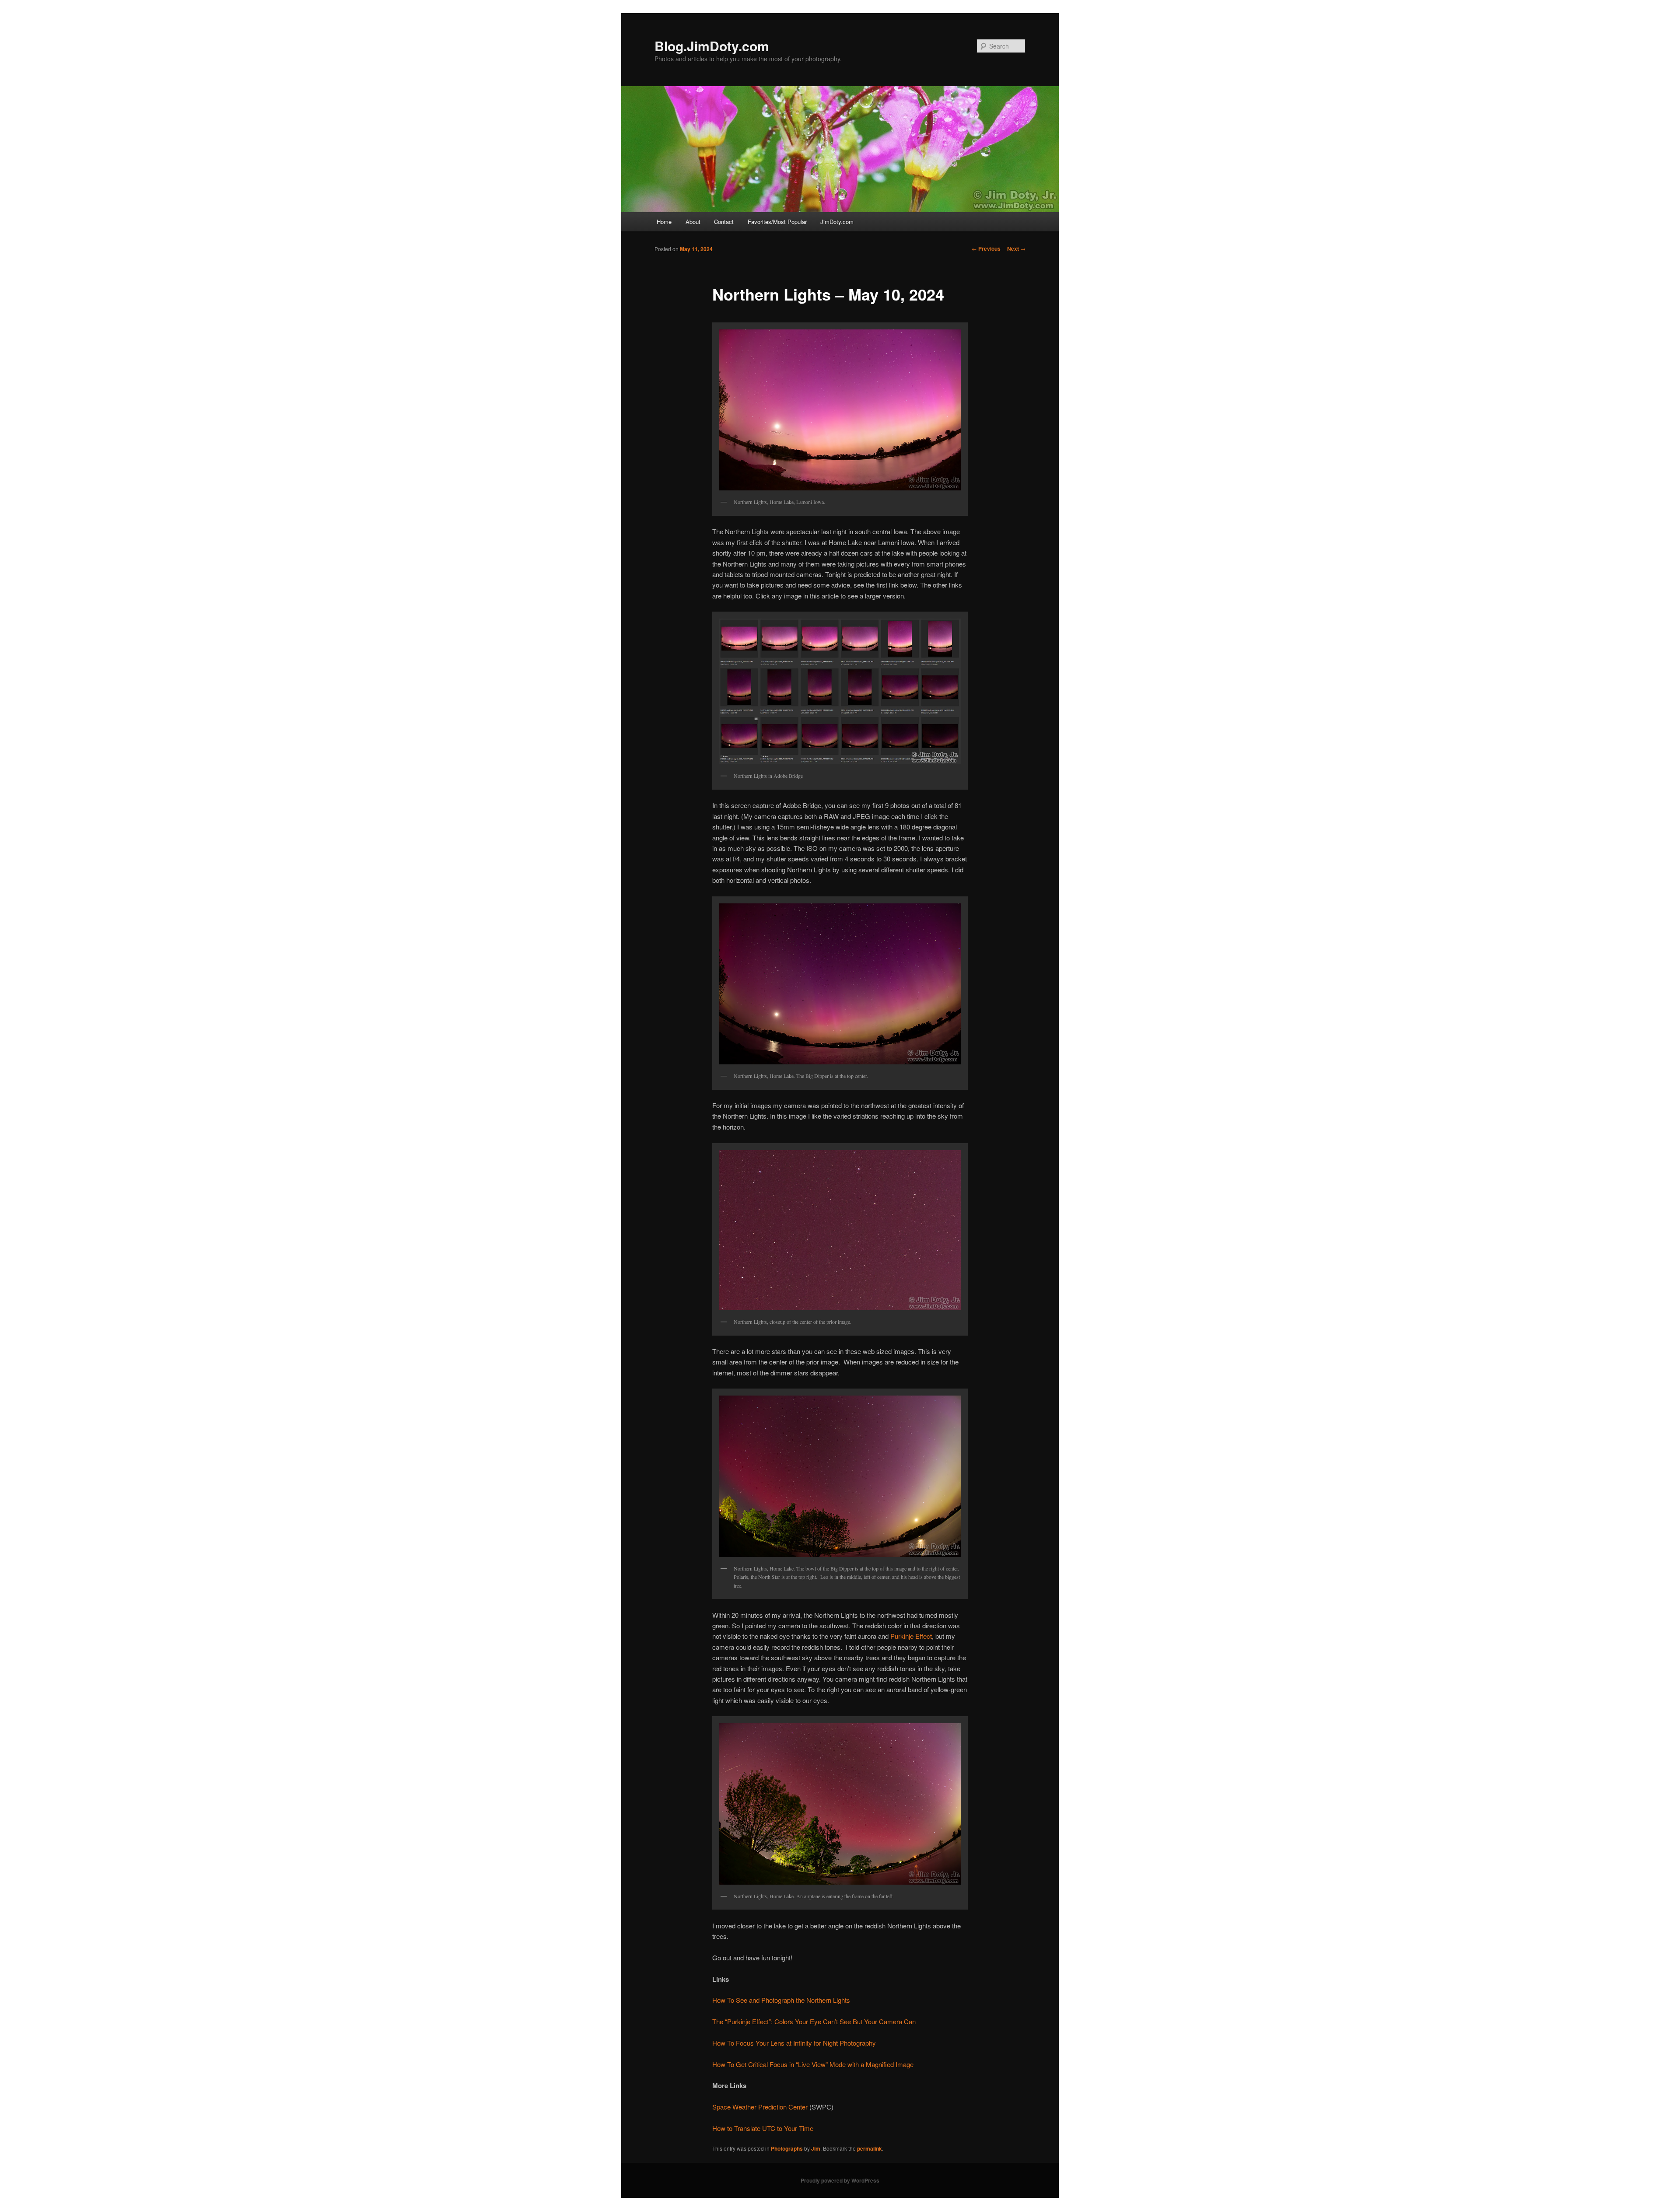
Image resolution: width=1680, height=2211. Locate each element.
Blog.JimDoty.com (712, 46)
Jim (816, 2148)
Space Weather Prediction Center (760, 2107)
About (693, 222)
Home (664, 222)
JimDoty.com (837, 222)
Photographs (787, 2148)
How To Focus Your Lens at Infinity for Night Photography (794, 2043)
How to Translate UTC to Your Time (763, 2128)
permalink (870, 2148)
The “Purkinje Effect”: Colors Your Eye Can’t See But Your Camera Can (814, 2021)
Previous (986, 248)
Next (1016, 248)
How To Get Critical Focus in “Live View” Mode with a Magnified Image (813, 2064)
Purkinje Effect (911, 1636)
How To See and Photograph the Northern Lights (781, 2000)
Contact (724, 222)
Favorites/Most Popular (777, 222)
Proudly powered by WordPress (840, 2180)
